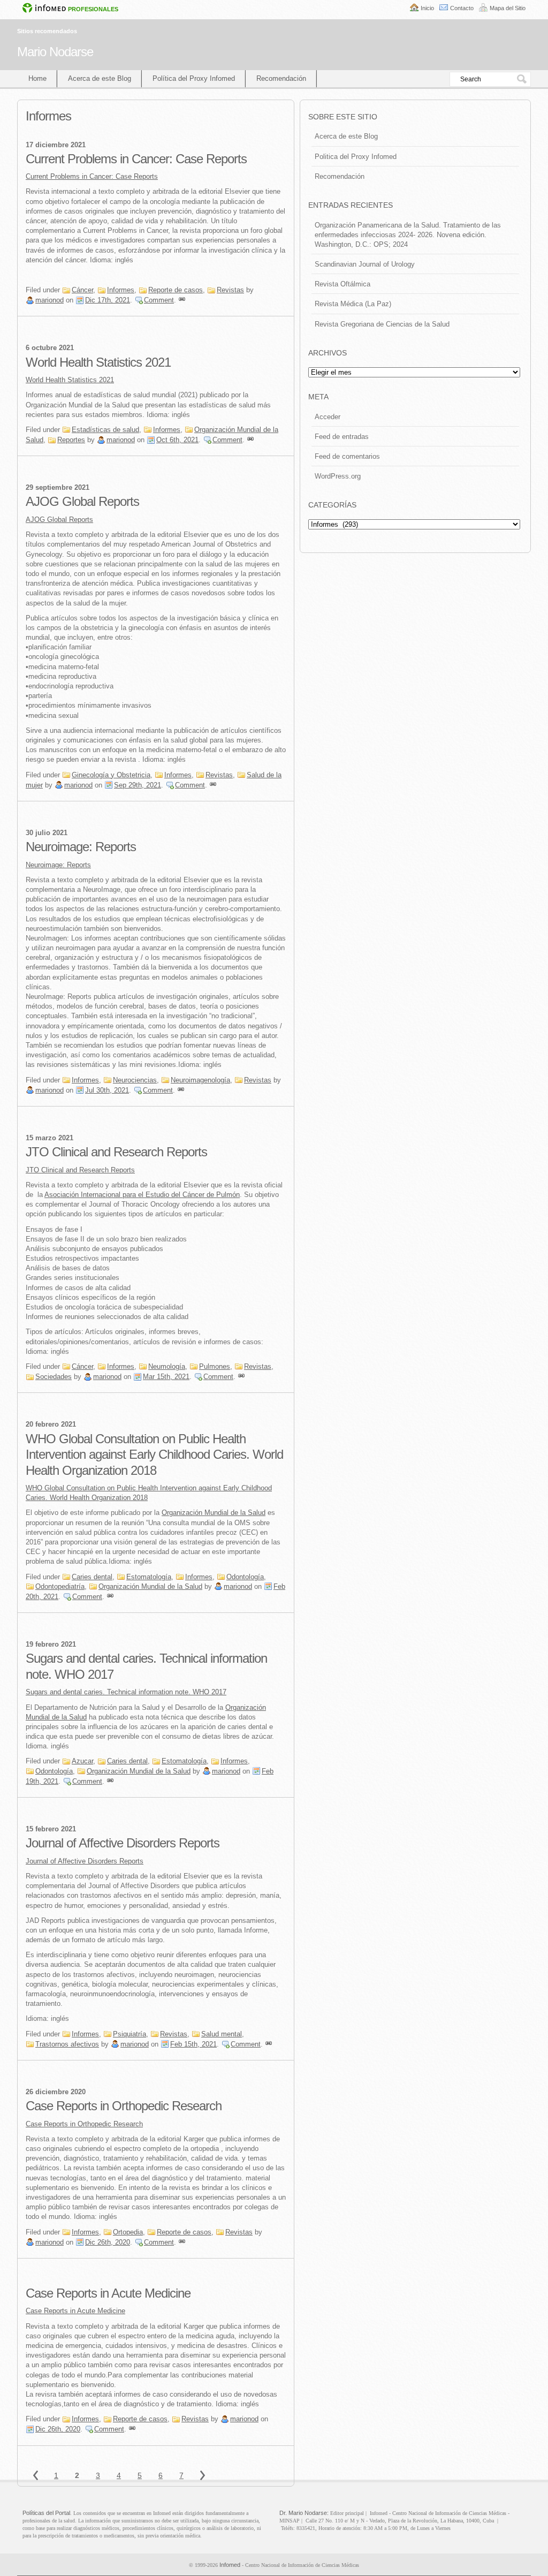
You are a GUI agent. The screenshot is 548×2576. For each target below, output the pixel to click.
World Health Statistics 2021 (98, 362)
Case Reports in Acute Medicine (108, 2293)
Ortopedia (128, 2232)
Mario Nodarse (55, 52)
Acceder (328, 417)
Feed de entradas (342, 437)
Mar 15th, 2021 (166, 1377)
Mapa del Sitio (508, 8)
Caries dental (92, 1577)
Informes (121, 290)
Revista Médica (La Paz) (353, 304)
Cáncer (82, 290)
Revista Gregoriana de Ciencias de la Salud (382, 324)
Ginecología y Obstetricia (111, 775)
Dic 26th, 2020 (108, 2242)
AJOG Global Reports (82, 501)
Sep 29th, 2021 (138, 785)
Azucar (82, 1761)
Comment (159, 300)
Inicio (427, 8)
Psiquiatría (130, 2034)
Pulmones (215, 1366)
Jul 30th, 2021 (107, 1090)
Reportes (71, 440)
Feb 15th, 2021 (193, 2044)
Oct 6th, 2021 (177, 440)
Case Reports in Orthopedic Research (124, 2106)
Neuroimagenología (200, 1080)
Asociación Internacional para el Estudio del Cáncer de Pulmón (142, 1195)
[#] (182, 300)
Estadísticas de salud (105, 430)
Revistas (230, 290)
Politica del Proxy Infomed (356, 157)
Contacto (462, 8)
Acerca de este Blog (100, 78)
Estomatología (149, 1577)
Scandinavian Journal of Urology (365, 264)
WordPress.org (338, 476)
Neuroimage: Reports (81, 847)
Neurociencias (135, 1080)
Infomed (230, 2565)
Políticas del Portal (46, 2513)
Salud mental (222, 2034)
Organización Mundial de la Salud (214, 1513)
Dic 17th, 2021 (108, 300)
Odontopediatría (60, 1586)
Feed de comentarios (347, 456)
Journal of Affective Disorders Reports (123, 1843)
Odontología (245, 1577)
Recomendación (281, 78)
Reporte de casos (176, 290)
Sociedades (54, 1377)
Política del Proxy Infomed (194, 78)
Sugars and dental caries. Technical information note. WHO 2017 (126, 1692)
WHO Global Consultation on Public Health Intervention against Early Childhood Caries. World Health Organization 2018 (154, 1454)
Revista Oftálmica (342, 284)
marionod (50, 300)
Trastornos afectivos (67, 2044)
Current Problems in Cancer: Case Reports (136, 159)
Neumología (167, 1366)
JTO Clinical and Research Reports (116, 1152)
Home (37, 78)
